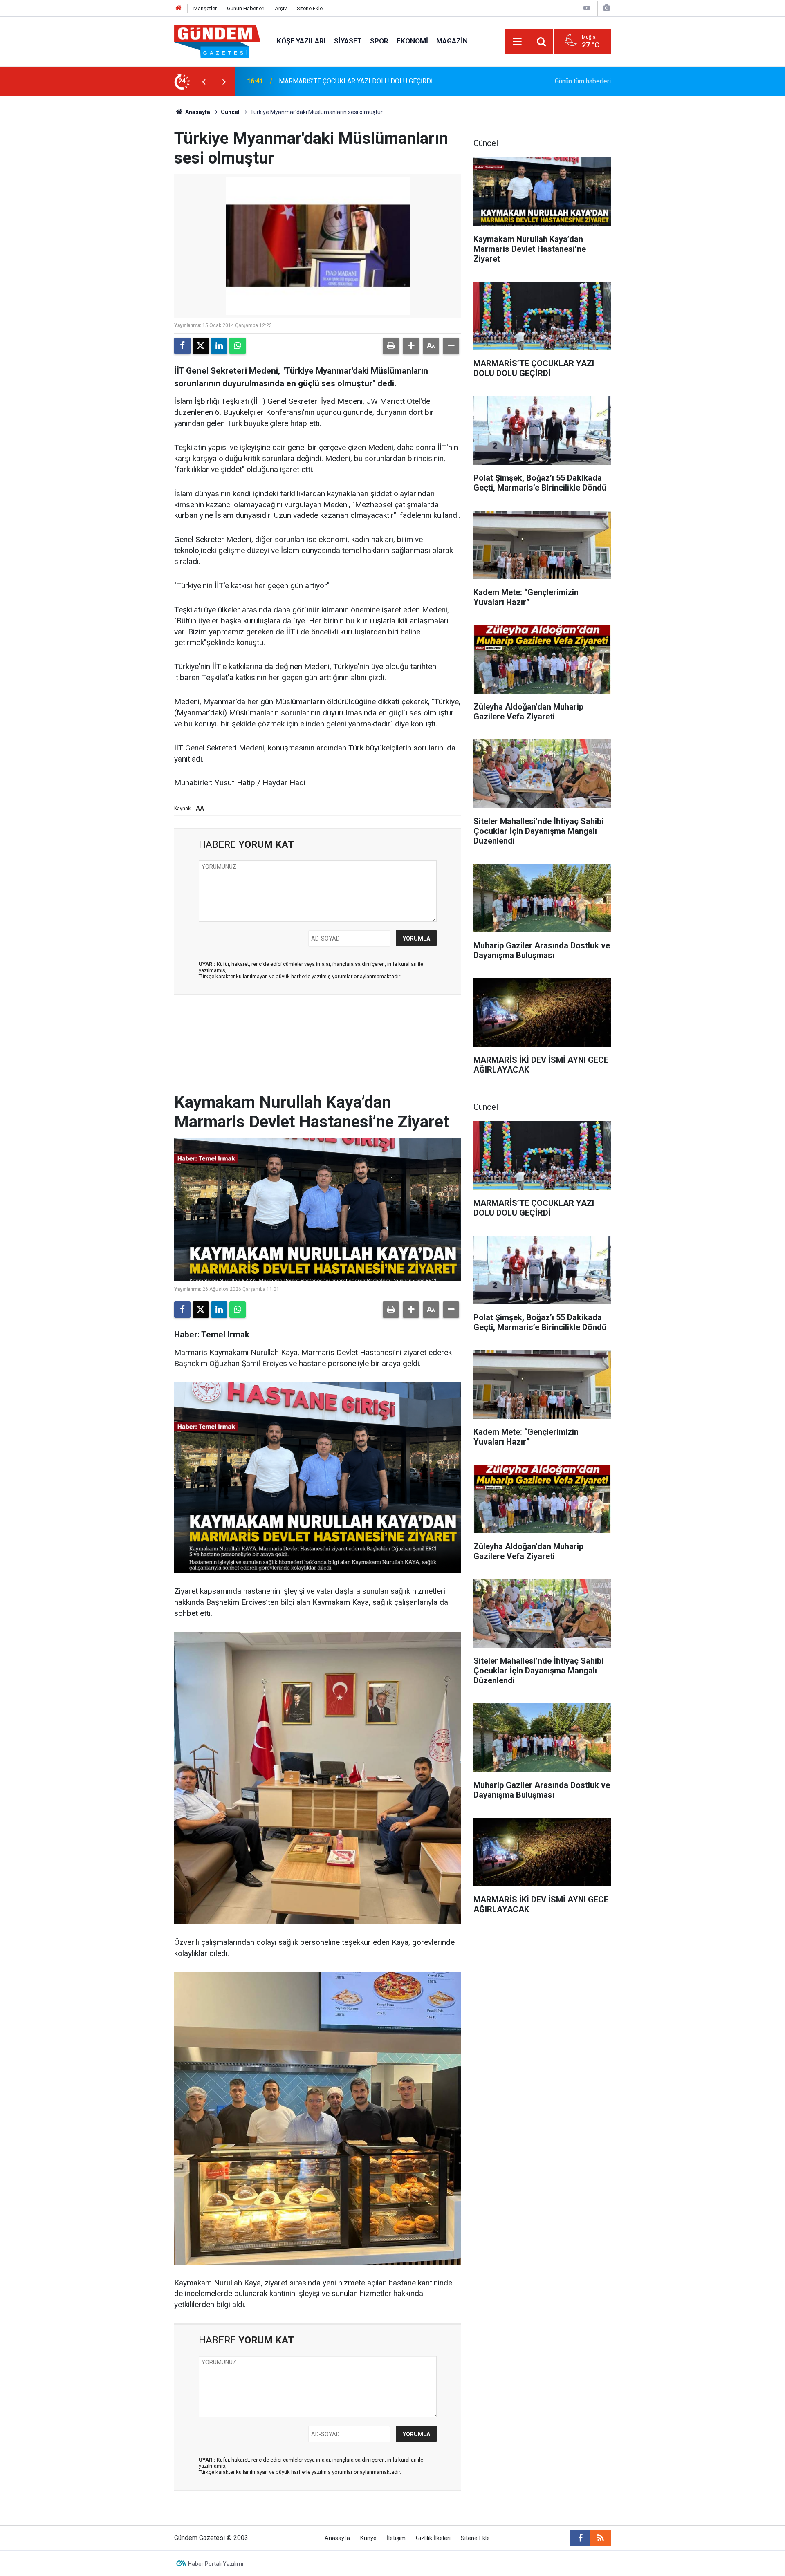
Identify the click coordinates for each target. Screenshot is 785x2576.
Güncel (230, 112)
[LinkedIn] (219, 346)
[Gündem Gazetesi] (217, 41)
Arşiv (281, 8)
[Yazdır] (391, 346)
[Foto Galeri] (606, 8)
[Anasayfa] (179, 8)
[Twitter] (201, 346)
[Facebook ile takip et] (580, 2538)
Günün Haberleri (246, 8)
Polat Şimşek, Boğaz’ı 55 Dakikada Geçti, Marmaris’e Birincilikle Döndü (379, 81)
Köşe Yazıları (301, 41)
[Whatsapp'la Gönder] (238, 346)
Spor (379, 41)
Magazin (452, 41)
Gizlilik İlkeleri (433, 2538)
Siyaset (348, 41)
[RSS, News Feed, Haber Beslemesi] (601, 2538)
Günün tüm (583, 81)
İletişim (396, 2538)
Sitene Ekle (310, 8)
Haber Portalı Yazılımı (216, 2564)
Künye (368, 2538)
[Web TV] (587, 8)
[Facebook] (182, 346)
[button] (411, 346)
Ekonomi (412, 41)
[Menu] (517, 42)
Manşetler (205, 8)
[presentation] (204, 81)
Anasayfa (197, 112)
